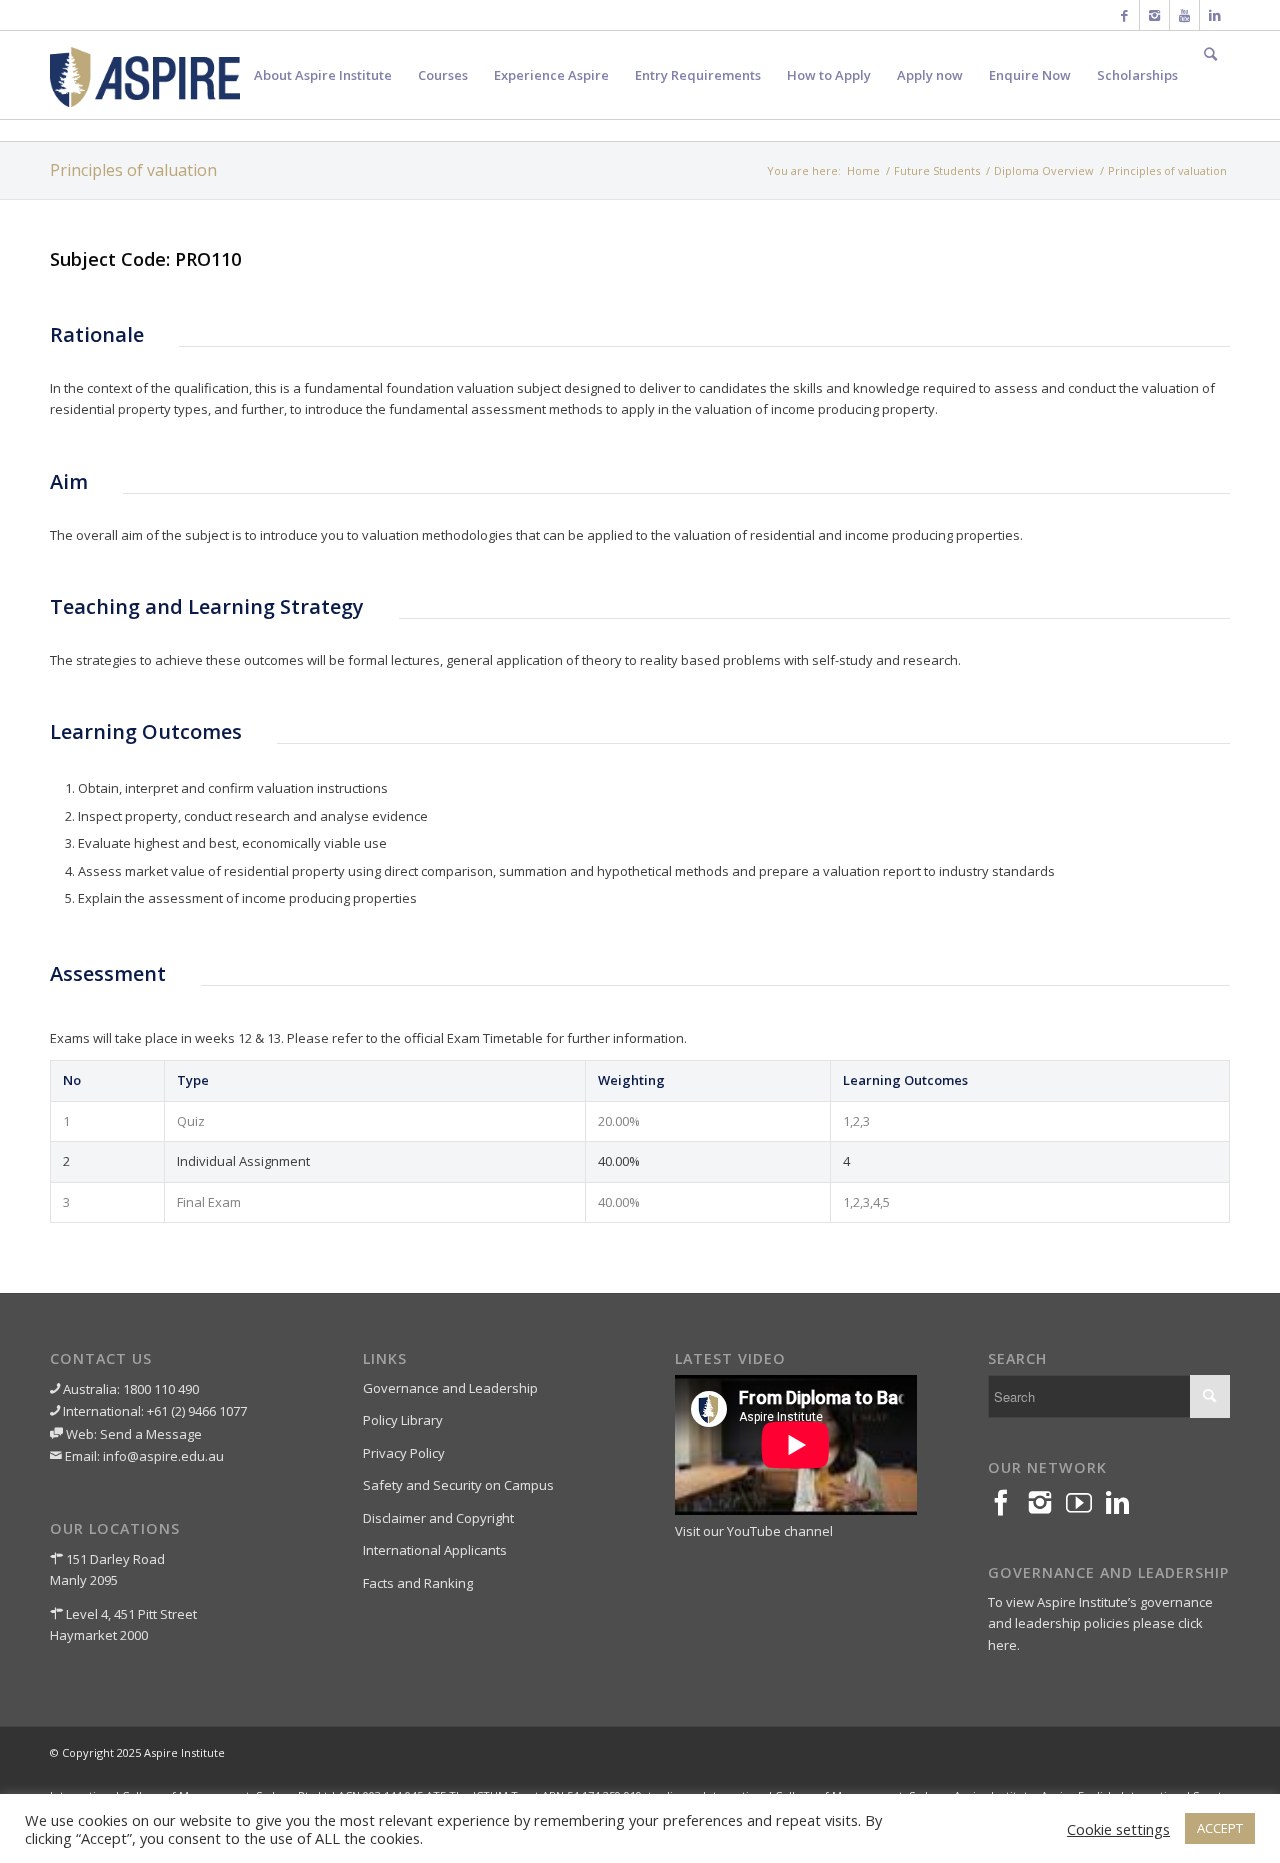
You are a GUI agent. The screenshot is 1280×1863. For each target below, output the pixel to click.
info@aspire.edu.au (163, 1456)
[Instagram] (1154, 15)
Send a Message (151, 1434)
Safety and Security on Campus (458, 1485)
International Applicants (435, 1550)
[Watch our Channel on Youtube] (1085, 1503)
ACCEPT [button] (1220, 1828)
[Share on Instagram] (1046, 1503)
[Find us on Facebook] (1007, 1503)
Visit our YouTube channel (754, 1531)
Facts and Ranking (418, 1583)
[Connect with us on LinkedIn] (1124, 1503)
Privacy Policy (404, 1453)
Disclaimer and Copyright (438, 1518)
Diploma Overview (1044, 170)
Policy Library (403, 1420)
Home (863, 170)
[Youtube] (1184, 15)
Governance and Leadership (450, 1388)
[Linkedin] (1215, 15)
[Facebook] (1124, 15)
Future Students (937, 170)
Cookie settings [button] (1118, 1829)
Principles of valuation (133, 170)
